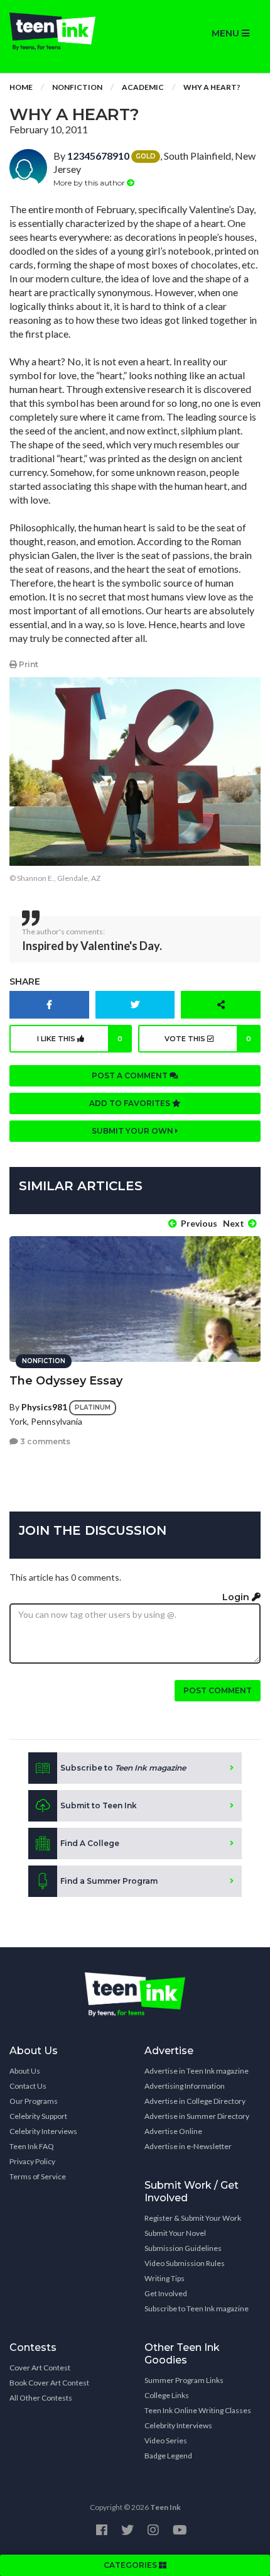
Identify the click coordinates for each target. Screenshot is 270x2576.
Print (28, 664)
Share (25, 981)
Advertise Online (173, 2131)
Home (21, 87)
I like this (80, 1039)
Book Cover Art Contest (49, 2383)
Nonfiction (77, 87)
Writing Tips (165, 2278)
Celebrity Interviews (43, 2131)
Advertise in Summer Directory (197, 2116)
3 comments (44, 1441)
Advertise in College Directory (195, 2101)
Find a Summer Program (109, 1881)
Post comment (218, 1690)
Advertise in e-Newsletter (188, 2146)
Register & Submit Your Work (193, 2218)
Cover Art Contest (40, 2368)
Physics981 (44, 1407)
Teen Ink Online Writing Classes (198, 2410)
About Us (25, 2071)
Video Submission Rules (185, 2263)
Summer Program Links (184, 2380)
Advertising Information (185, 2086)
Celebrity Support (38, 2116)
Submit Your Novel (175, 2233)
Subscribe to (123, 1768)
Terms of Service (38, 2176)
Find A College (90, 1843)
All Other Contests (41, 2398)
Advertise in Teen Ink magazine (197, 2071)
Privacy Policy (32, 2161)
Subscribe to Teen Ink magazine (197, 2308)
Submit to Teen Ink (99, 1805)
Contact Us (28, 2086)
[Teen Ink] (67, 31)
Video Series (166, 2441)
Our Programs (34, 2101)
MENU (227, 33)
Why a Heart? (212, 87)
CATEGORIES (131, 2565)
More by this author (90, 183)
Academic (143, 87)
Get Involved (166, 2293)
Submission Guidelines (183, 2248)
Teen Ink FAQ (32, 2146)
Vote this (208, 1039)
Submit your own (133, 1131)
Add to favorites (131, 1103)
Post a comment (131, 1075)
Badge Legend (168, 2456)
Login (237, 1597)
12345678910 (98, 156)
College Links (167, 2395)
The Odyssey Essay (66, 1381)
